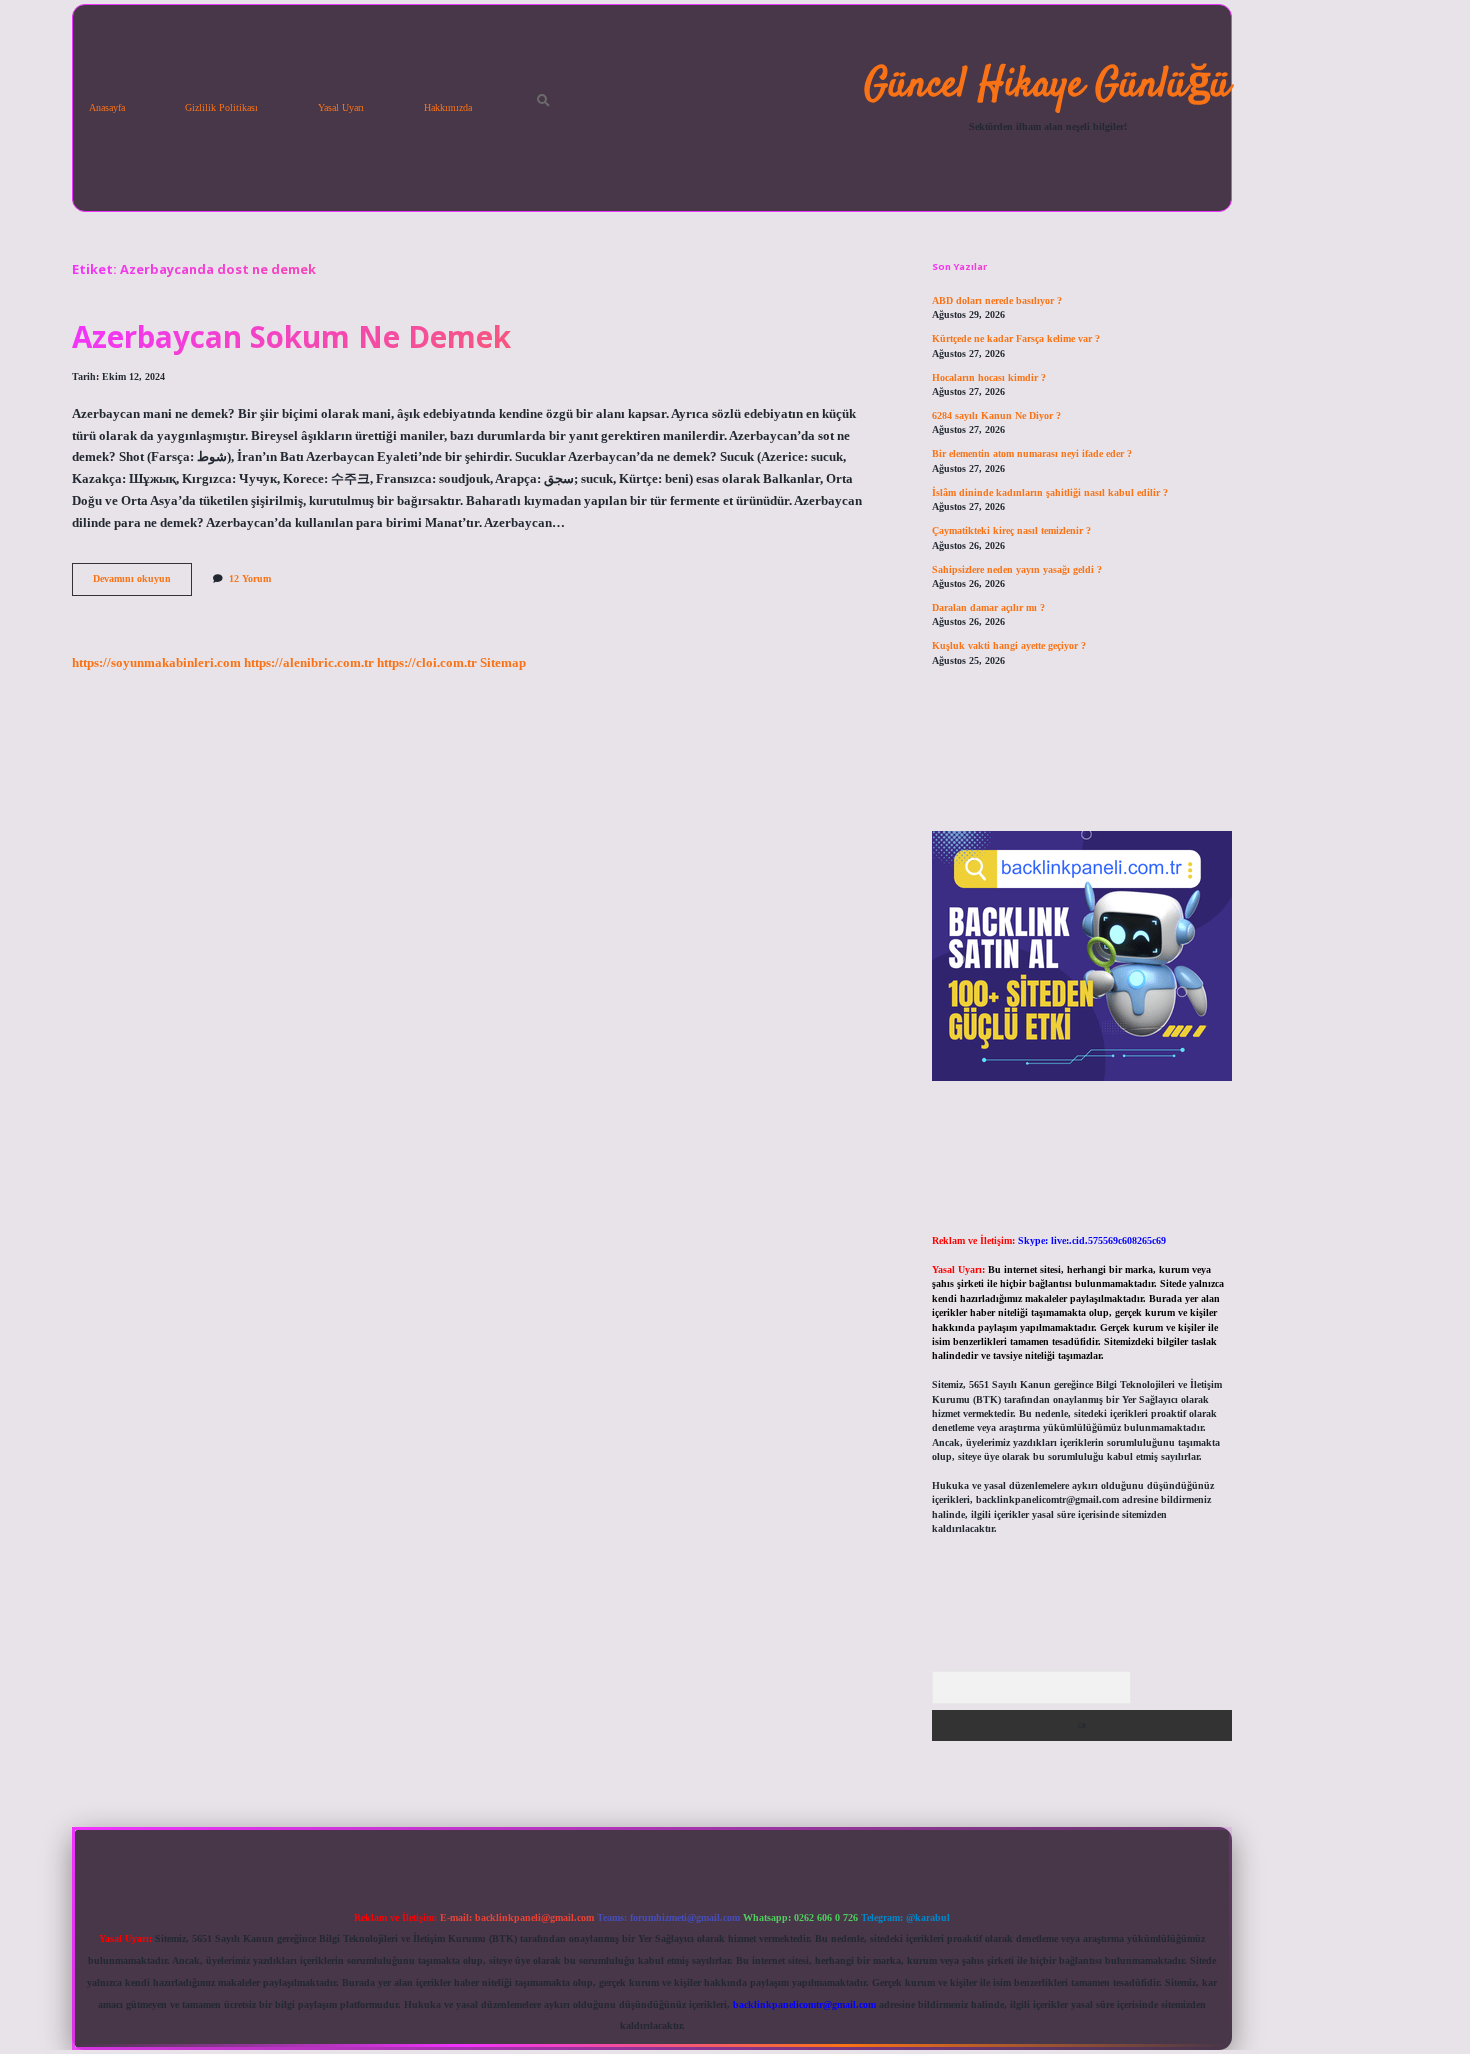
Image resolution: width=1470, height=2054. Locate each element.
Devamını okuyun (142, 583)
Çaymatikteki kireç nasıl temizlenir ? (1011, 530)
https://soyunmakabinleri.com (156, 663)
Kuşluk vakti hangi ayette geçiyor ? (1009, 645)
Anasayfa (107, 107)
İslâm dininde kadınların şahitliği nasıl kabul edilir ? (1050, 492)
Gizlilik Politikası (221, 107)
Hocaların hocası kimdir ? (989, 377)
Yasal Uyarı (341, 107)
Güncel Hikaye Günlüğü (1047, 86)
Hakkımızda (448, 107)
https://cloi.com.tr (427, 663)
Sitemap (503, 663)
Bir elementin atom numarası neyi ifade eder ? (1032, 453)
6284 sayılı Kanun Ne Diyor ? (996, 415)
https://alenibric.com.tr (309, 663)
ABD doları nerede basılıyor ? (997, 300)
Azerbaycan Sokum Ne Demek (291, 336)
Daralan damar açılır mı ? (988, 607)
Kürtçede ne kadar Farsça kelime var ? (1016, 338)
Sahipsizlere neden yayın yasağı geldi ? (1017, 569)
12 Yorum (250, 578)
